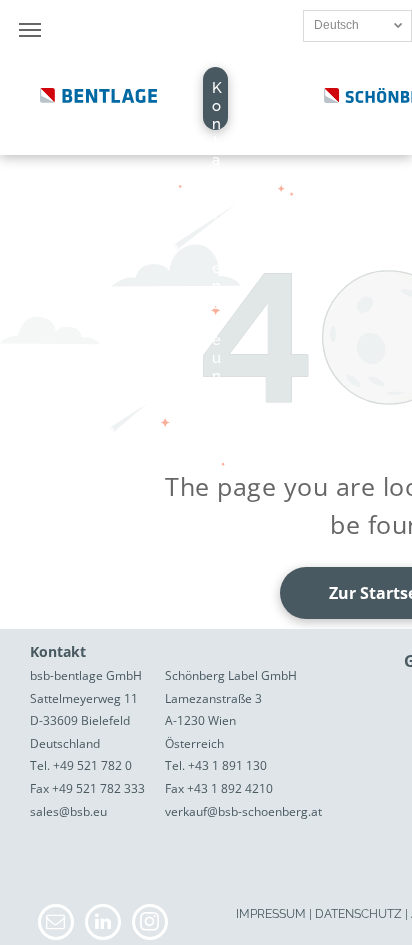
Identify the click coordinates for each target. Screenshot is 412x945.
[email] (56, 924)
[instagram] (150, 924)
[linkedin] (103, 924)
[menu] (30, 30)
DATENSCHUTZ (358, 914)
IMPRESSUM (271, 914)
